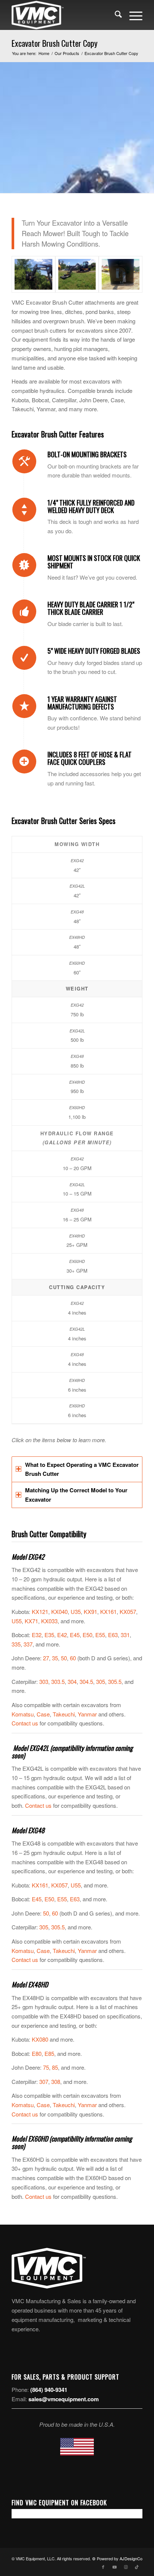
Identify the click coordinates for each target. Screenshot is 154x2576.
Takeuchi (64, 1714)
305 (101, 1681)
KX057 (128, 1611)
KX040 (59, 1611)
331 (125, 1635)
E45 (75, 1635)
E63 (113, 1635)
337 (28, 1644)
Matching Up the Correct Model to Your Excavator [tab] (76, 1495)
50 (64, 1658)
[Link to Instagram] (126, 2567)
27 (46, 1658)
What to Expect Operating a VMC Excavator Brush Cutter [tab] (82, 1469)
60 (73, 1658)
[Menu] (132, 15)
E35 (49, 1635)
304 (72, 1681)
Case (43, 1714)
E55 (100, 1635)
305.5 (115, 1681)
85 (55, 2067)
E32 (37, 1635)
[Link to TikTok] (137, 2567)
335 (16, 1644)
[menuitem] (115, 15)
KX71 (31, 1621)
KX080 (40, 2039)
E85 (49, 2053)
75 (46, 2067)
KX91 (90, 1611)
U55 (17, 1621)
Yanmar (87, 1714)
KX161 (108, 1611)
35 (55, 1658)
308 (56, 2081)
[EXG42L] (33, 274)
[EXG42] (77, 274)
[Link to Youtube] (114, 2567)
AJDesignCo (131, 2558)
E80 (37, 2053)
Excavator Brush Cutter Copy (55, 43)
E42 (62, 1635)
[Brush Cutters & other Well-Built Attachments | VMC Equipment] (64, 15)
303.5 (58, 1681)
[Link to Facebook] (103, 2567)
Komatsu (23, 1714)
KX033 (49, 1621)
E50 (87, 1635)
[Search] (115, 15)
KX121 (40, 1611)
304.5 (86, 1681)
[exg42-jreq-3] (121, 274)
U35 (76, 1611)
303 (44, 1681)
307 (44, 2081)
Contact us (25, 1723)
